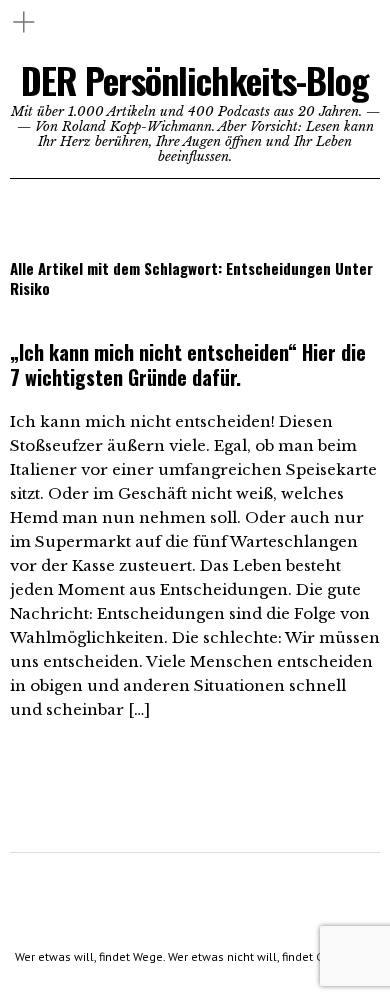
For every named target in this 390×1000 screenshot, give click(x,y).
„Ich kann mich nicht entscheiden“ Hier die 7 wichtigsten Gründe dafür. (188, 364)
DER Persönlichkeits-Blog (195, 79)
